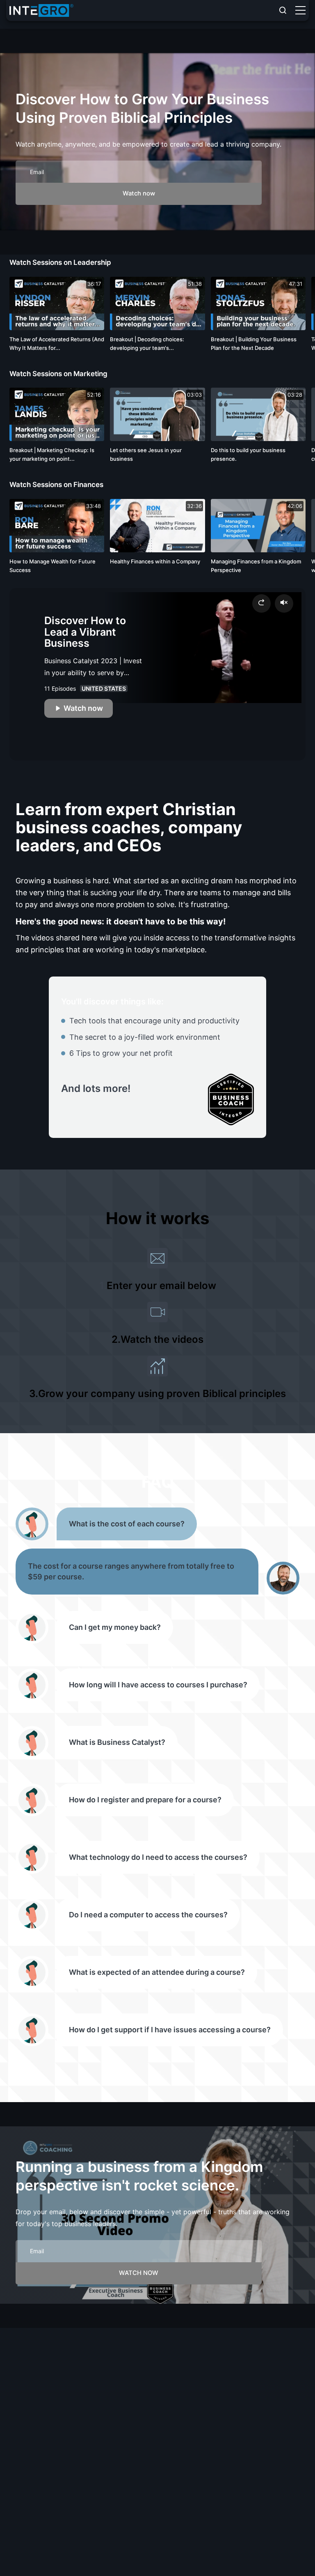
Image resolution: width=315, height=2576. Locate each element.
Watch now (139, 193)
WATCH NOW (139, 2273)
